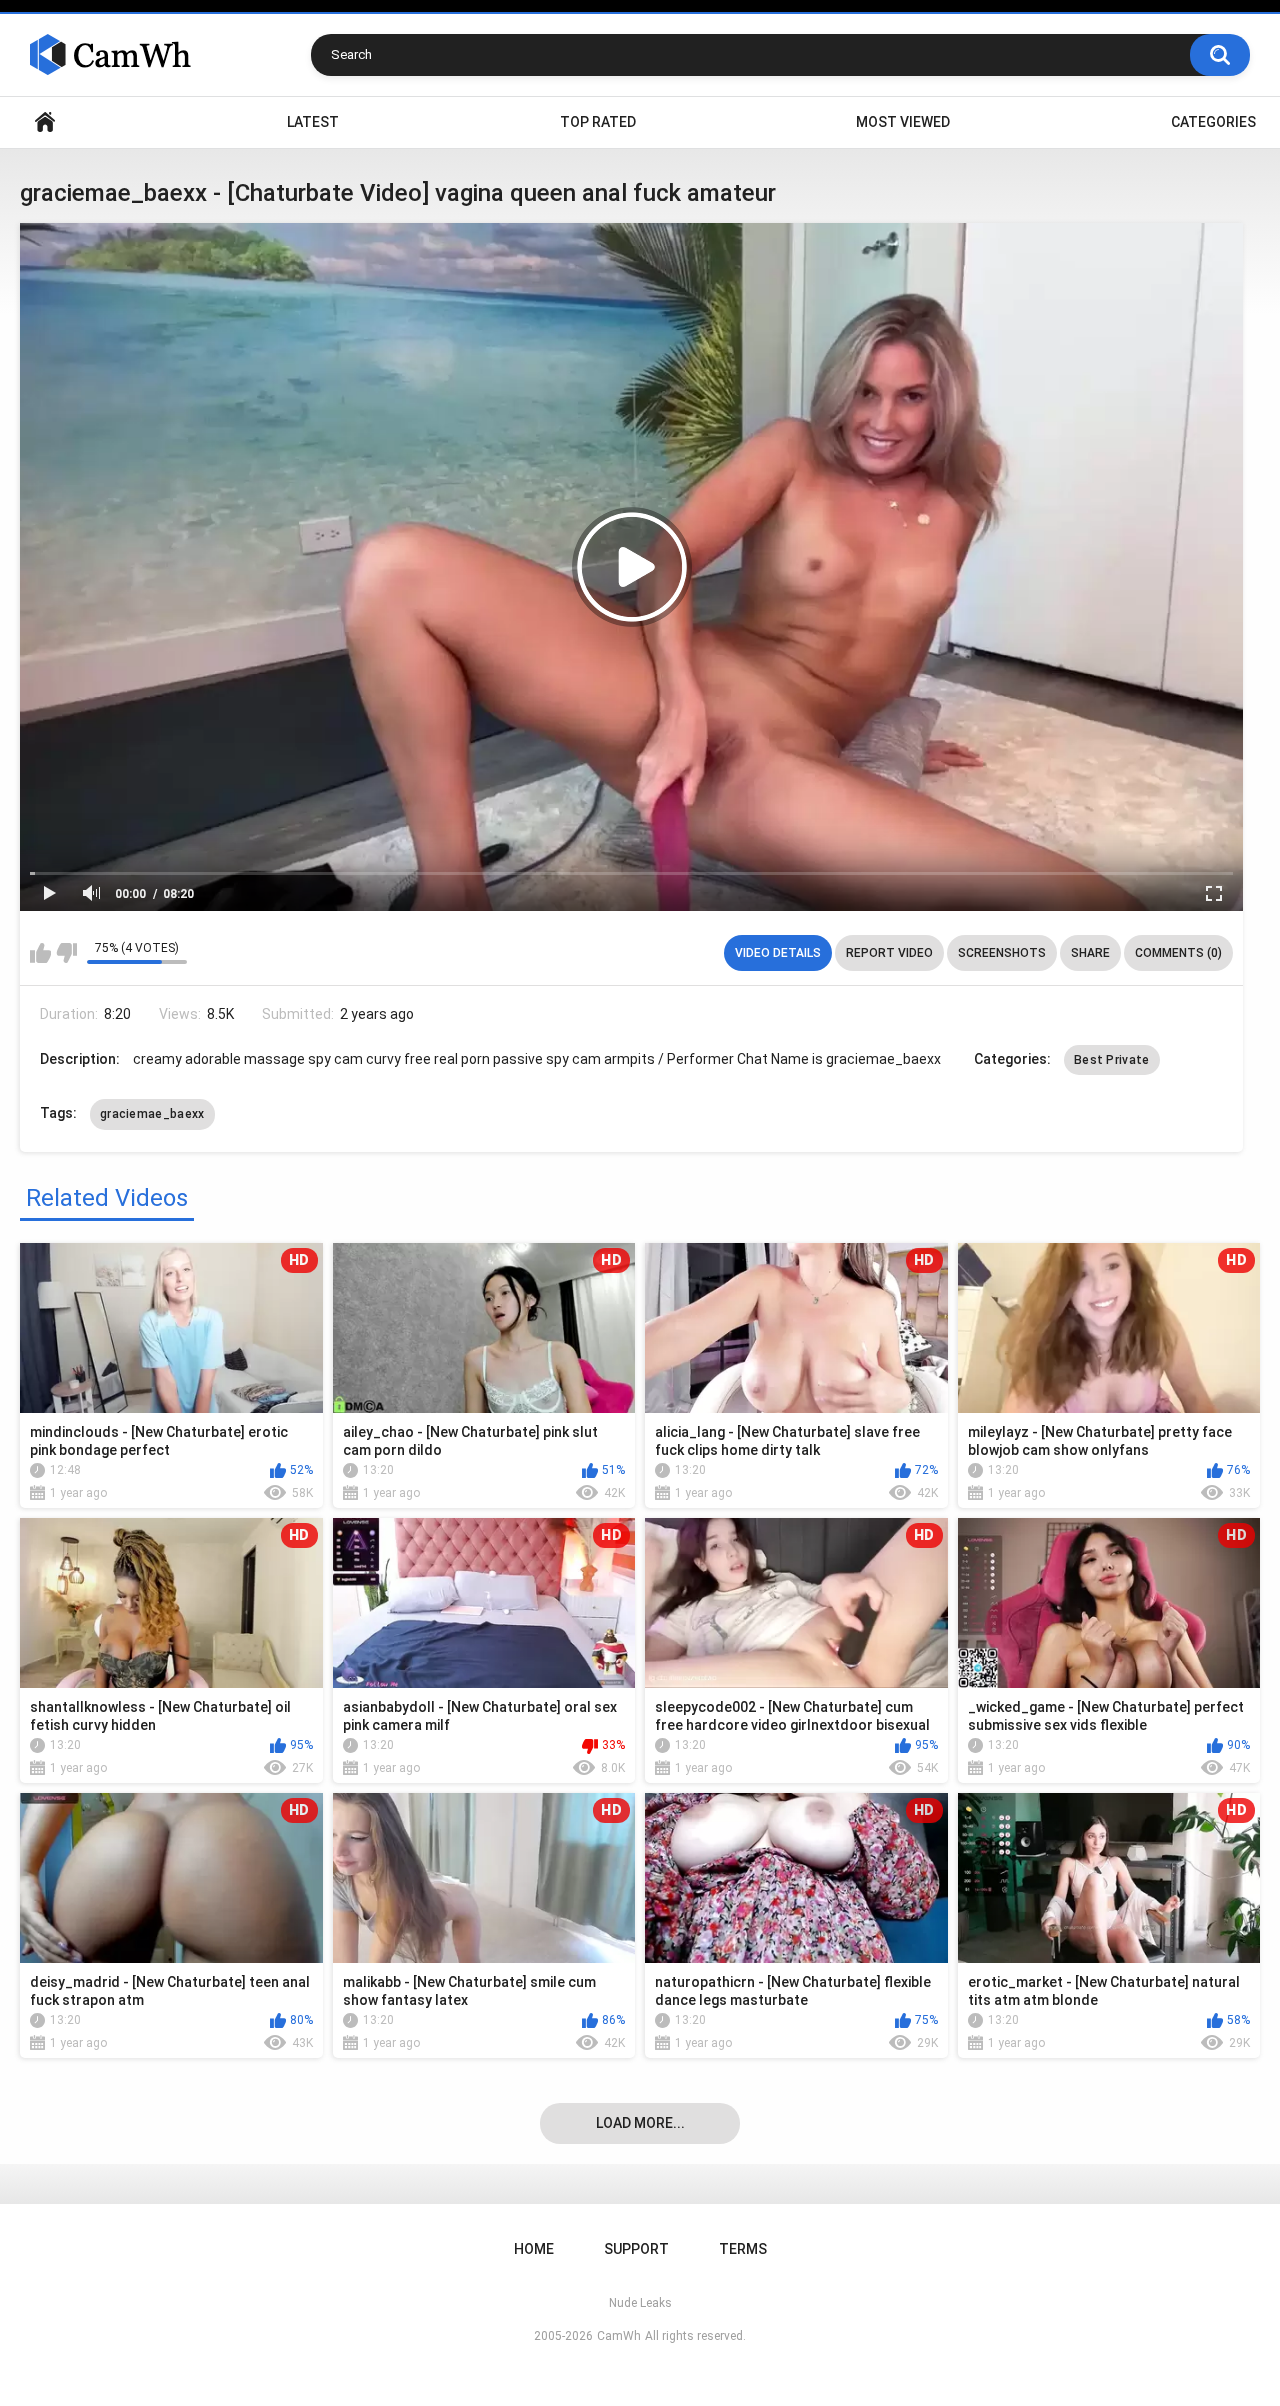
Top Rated (598, 122)
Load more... (640, 2123)
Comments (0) (1178, 953)
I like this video (40, 953)
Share (1090, 953)
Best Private (1112, 1060)
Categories (1213, 122)
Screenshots (1002, 953)
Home (45, 122)
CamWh (619, 2336)
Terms (743, 2249)
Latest (313, 122)
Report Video (889, 953)
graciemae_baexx (152, 1114)
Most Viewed (903, 122)
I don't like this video (66, 953)
